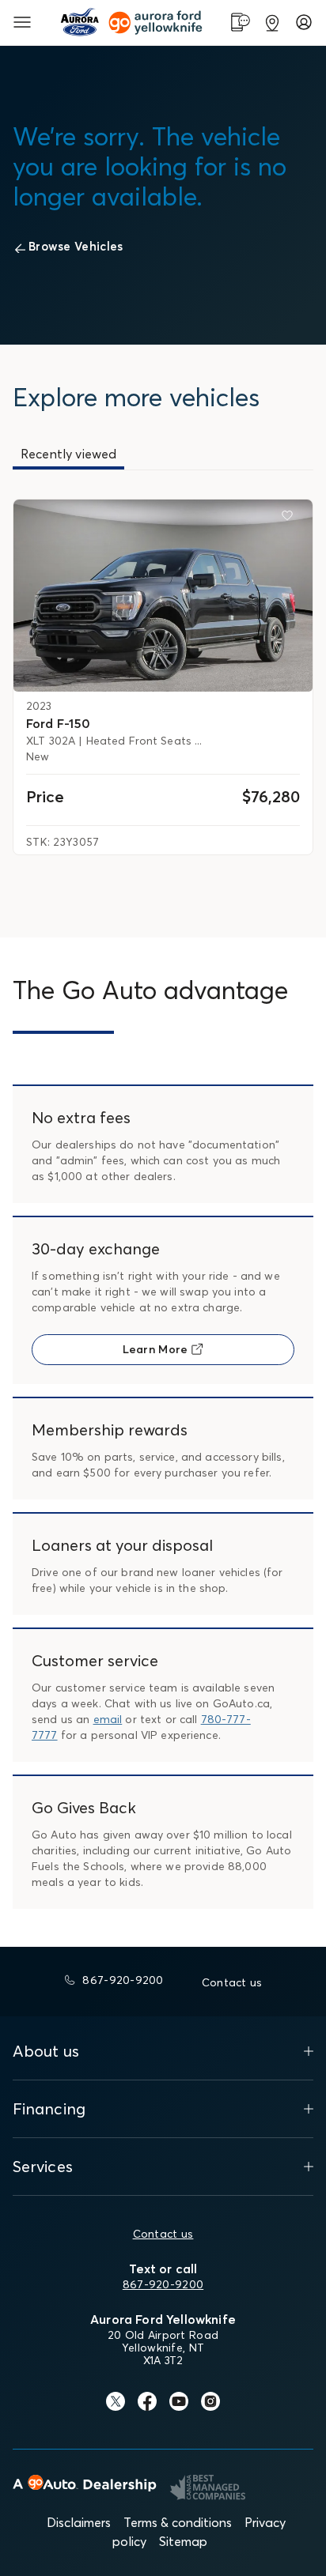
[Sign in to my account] (304, 22)
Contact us (163, 2234)
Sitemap (183, 2541)
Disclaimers (79, 2522)
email (108, 1719)
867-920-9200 (163, 2284)
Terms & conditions (178, 2522)
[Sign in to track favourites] (290, 519)
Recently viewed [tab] (68, 454)
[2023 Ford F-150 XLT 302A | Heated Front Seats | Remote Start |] (163, 596)
